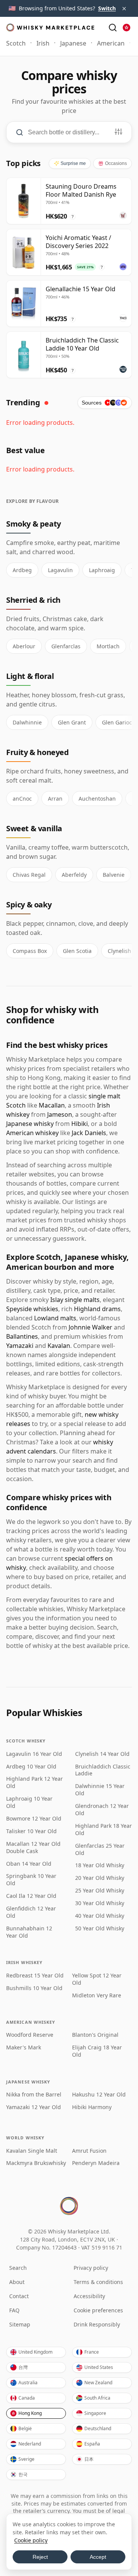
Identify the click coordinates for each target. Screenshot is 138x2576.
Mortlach (108, 646)
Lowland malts (55, 1318)
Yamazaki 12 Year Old (34, 2107)
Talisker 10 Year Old (31, 1831)
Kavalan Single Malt (32, 2151)
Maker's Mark (24, 2047)
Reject (40, 2557)
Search (18, 2268)
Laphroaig (102, 570)
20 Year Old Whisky (100, 1878)
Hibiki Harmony (92, 2107)
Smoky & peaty (34, 524)
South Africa (97, 2398)
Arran (55, 799)
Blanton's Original (95, 2035)
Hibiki (80, 1124)
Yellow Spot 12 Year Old (97, 1979)
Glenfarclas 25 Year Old (100, 1849)
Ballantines (22, 1336)
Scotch (16, 43)
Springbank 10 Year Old (31, 1880)
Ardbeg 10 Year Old (31, 1767)
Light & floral (30, 676)
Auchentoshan (97, 799)
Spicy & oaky (29, 905)
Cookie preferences (98, 2310)
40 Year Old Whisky (100, 1916)
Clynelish (119, 951)
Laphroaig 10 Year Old (29, 1802)
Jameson (60, 1114)
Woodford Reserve (30, 2035)
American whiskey (32, 1133)
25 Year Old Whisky (100, 1891)
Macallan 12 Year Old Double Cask (33, 1848)
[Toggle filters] (118, 132)
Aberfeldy (74, 875)
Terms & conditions (98, 2282)
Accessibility (89, 2296)
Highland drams (97, 1309)
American (111, 43)
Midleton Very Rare (97, 1995)
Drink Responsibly (97, 2324)
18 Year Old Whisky (100, 1865)
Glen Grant (72, 722)
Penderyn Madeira (96, 2163)
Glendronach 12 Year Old (102, 1810)
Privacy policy (91, 2268)
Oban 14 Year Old (29, 1864)
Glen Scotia (77, 951)
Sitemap (20, 2324)
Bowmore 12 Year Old (34, 1819)
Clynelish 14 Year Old (102, 1754)
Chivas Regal (29, 875)
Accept (98, 2557)
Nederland (30, 2444)
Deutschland (98, 2428)
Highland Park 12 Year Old (34, 1782)
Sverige (26, 2459)
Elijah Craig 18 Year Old (97, 2051)
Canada (27, 2398)
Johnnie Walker (90, 1327)
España (92, 2444)
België (25, 2428)
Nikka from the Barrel (34, 2095)
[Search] (113, 28)
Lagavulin (60, 570)
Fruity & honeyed (38, 752)
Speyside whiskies (32, 1309)
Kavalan (59, 1346)
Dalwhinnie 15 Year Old (100, 1790)
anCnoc (22, 799)
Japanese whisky (30, 1124)
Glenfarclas (66, 646)
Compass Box (30, 951)
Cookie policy (31, 2540)
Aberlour (24, 646)
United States (99, 2367)
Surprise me (73, 163)
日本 (89, 2459)
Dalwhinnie (27, 722)
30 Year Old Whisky (100, 1903)
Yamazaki (20, 1346)
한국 (23, 2474)
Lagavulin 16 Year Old (34, 1754)
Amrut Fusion (89, 2151)
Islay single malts (75, 1300)
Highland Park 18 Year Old (103, 1830)
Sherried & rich (33, 600)
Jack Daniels (89, 1133)
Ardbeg (22, 570)
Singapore (95, 2413)
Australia (28, 2383)
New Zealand (98, 2383)
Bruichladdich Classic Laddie (103, 1770)
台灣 (23, 2367)
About (17, 2282)
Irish (43, 43)
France (92, 2352)
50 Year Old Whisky (100, 1928)
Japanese (73, 43)
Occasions (116, 163)
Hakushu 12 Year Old (99, 2095)
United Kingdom (35, 2352)
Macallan (52, 1105)
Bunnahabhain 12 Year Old (29, 1932)
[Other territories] (127, 28)
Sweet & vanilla (34, 828)
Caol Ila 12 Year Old (31, 1896)
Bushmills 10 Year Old (34, 1988)
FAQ (14, 2310)
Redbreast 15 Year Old (35, 1976)
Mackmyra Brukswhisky (36, 2163)
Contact (19, 2296)
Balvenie (114, 875)
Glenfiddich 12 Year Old (31, 1912)
